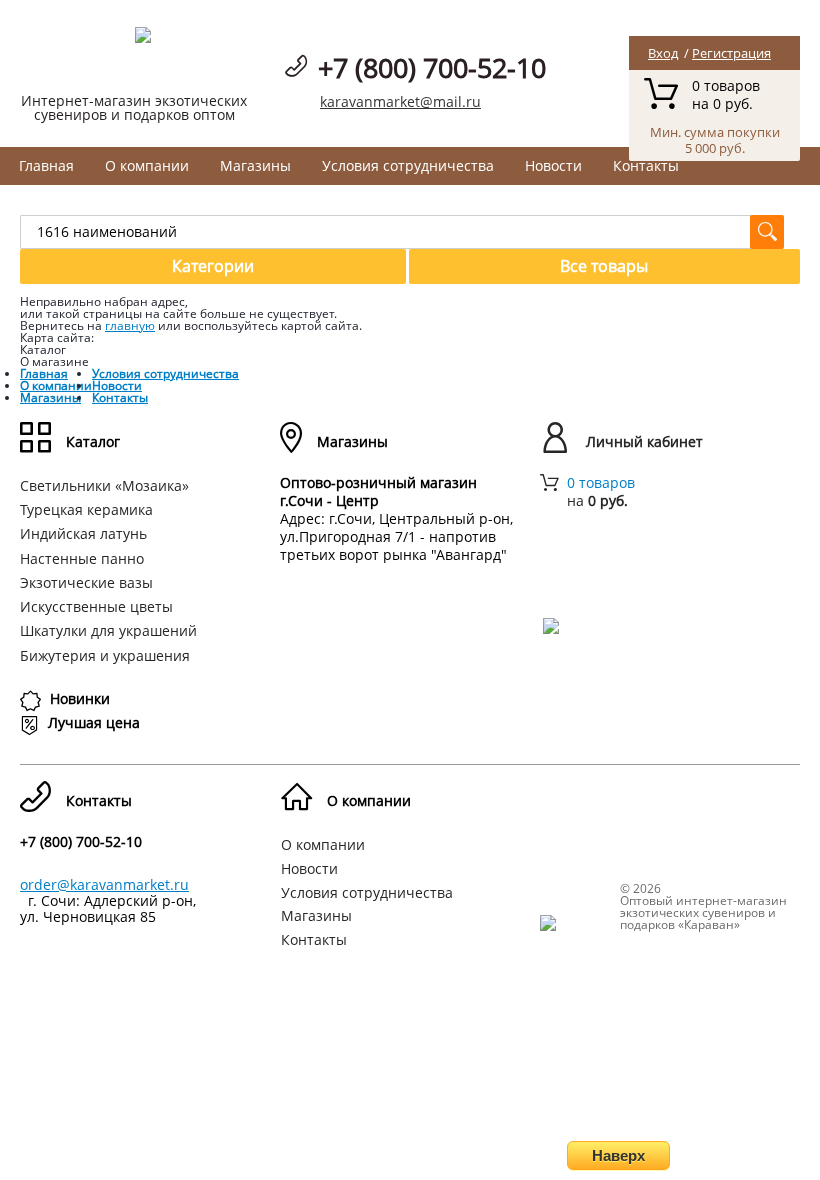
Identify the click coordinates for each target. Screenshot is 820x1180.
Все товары (604, 266)
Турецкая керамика (86, 509)
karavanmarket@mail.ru (400, 101)
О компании (147, 165)
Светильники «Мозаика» (104, 485)
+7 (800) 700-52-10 (432, 67)
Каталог (93, 441)
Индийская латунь (83, 533)
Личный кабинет (644, 441)
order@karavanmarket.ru (104, 884)
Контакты (646, 165)
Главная (46, 165)
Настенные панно (82, 558)
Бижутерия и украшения (105, 655)
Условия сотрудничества (408, 165)
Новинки (80, 698)
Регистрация (731, 53)
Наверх (618, 1155)
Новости (553, 165)
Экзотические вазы (86, 582)
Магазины (255, 165)
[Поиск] (767, 232)
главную (130, 325)
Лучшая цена (94, 722)
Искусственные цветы (96, 606)
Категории (213, 266)
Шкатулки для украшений (108, 630)
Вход (663, 53)
